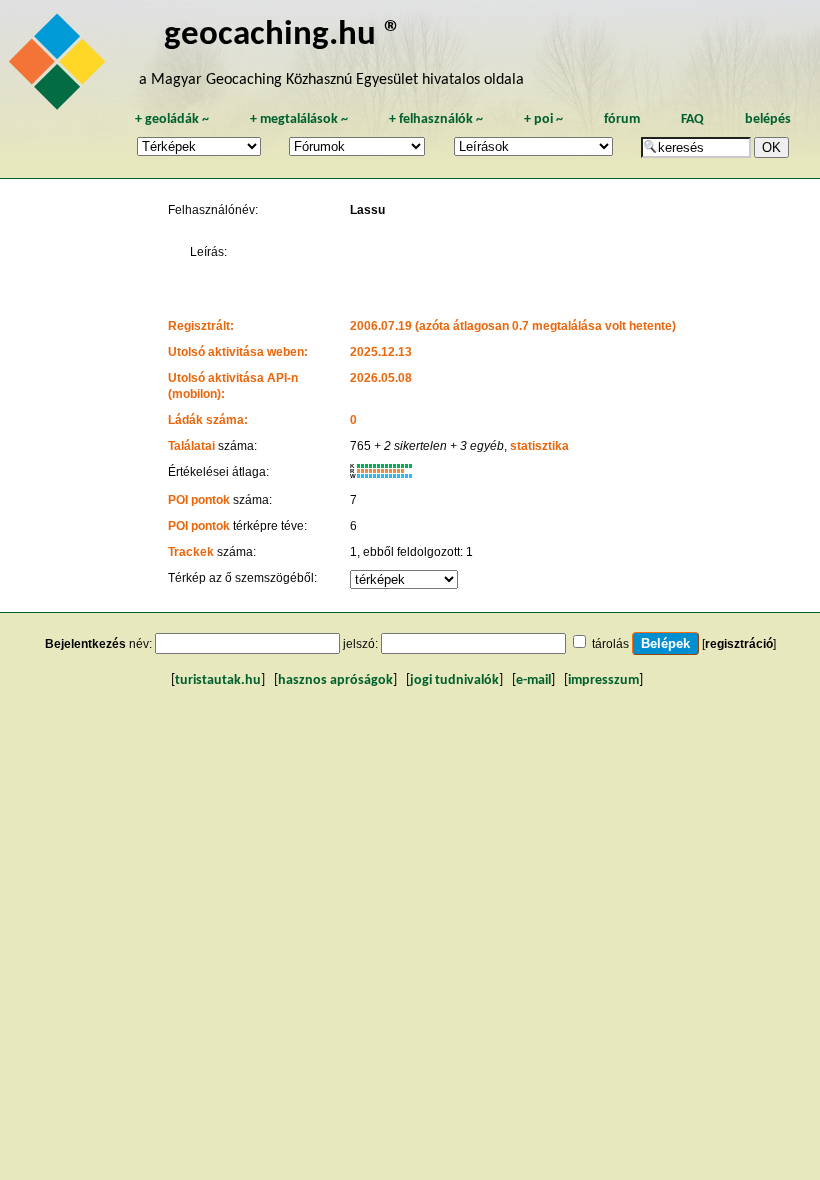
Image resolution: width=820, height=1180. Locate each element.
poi (543, 119)
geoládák (172, 119)
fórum (622, 119)
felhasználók (436, 119)
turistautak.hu (218, 680)
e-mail (533, 680)
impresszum (603, 680)
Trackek (191, 552)
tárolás (610, 644)
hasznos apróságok (335, 680)
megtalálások (299, 119)
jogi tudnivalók (454, 680)
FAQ (692, 119)
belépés (768, 119)
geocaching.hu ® (283, 35)
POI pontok (199, 500)
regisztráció (739, 644)
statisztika (539, 446)
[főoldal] (60, 67)
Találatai (191, 446)
